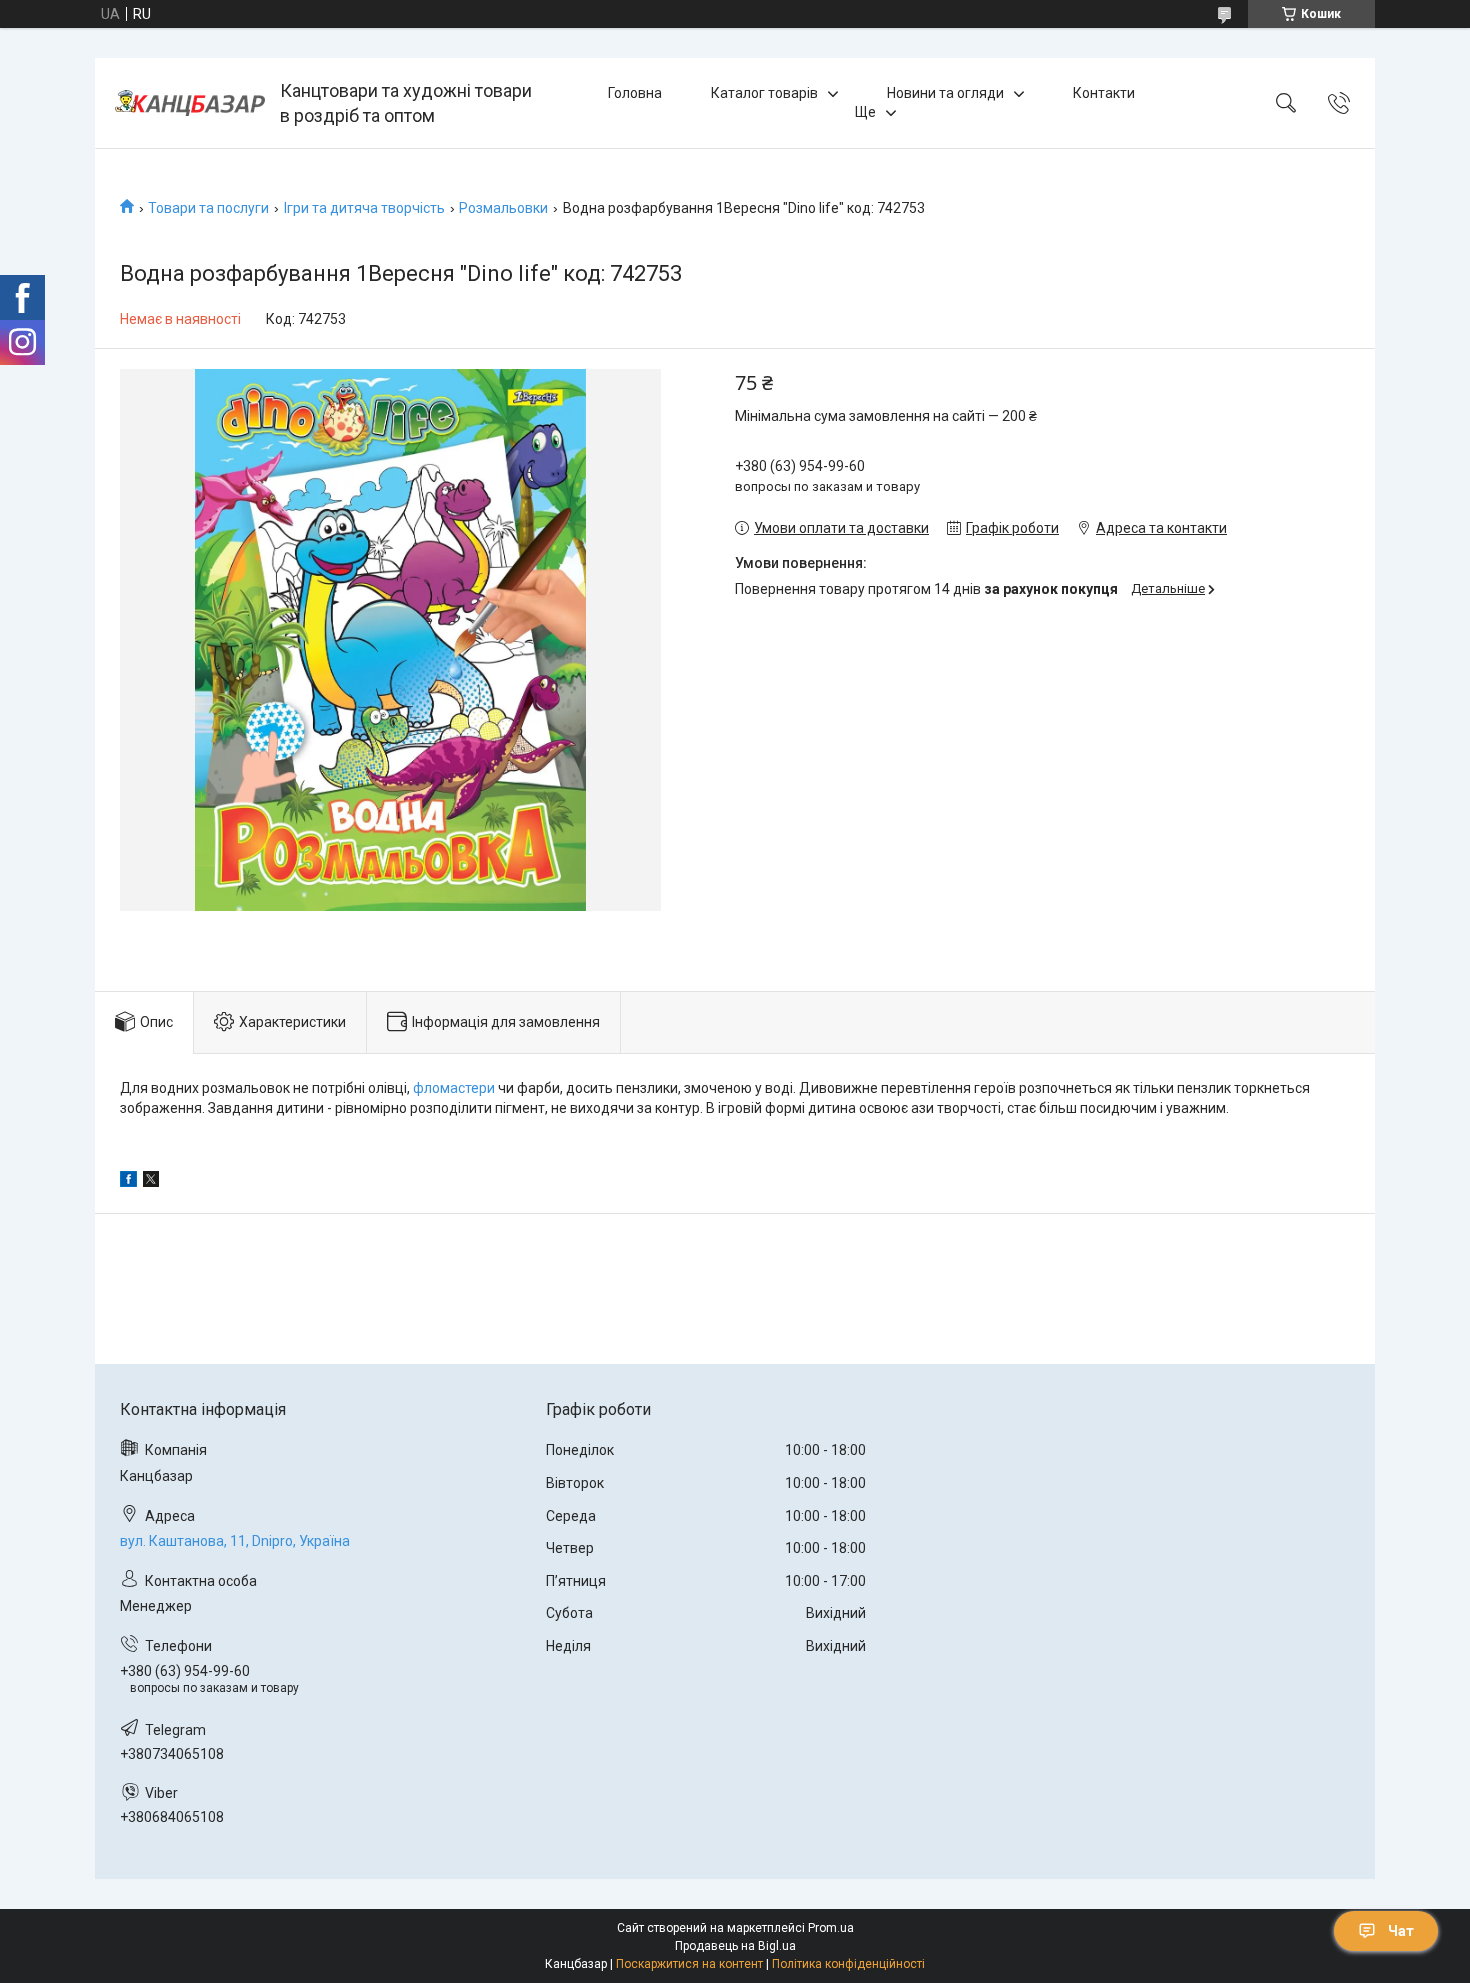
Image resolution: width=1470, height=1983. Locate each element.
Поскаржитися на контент (689, 1964)
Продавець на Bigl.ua (735, 1946)
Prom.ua (831, 1928)
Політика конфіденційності (848, 1964)
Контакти (1104, 93)
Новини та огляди (945, 93)
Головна (635, 93)
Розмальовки (503, 208)
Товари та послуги (208, 208)
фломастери (454, 1088)
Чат (1401, 1931)
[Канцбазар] (190, 103)
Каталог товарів (764, 93)
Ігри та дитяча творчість (364, 208)
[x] (151, 1182)
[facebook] (128, 1182)
